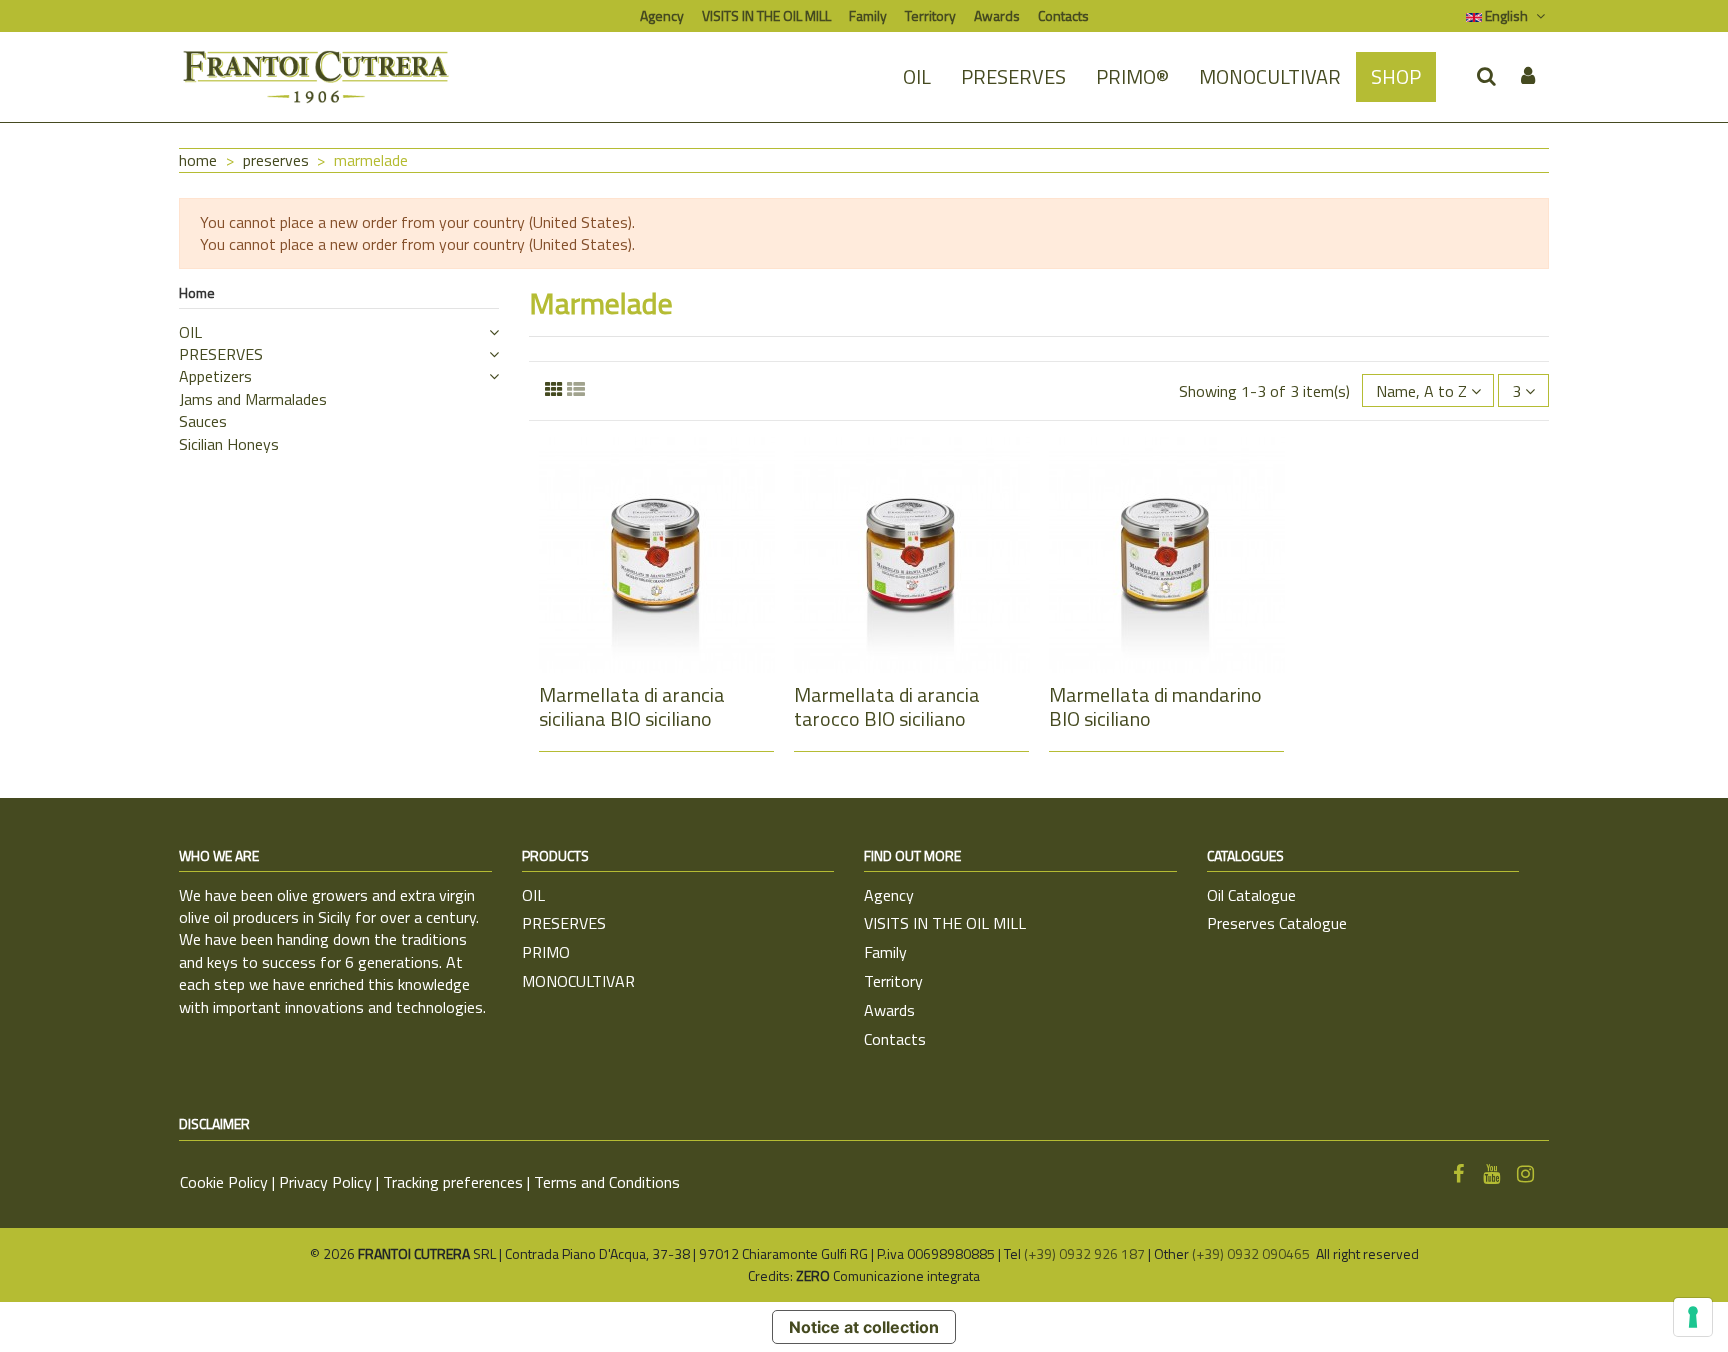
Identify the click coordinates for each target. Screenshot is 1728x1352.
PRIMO (546, 952)
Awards (997, 15)
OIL (190, 332)
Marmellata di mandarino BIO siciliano (1155, 706)
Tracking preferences (453, 1182)
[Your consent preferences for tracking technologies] (1693, 1317)
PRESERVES (221, 354)
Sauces (203, 421)
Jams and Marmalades (253, 399)
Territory (930, 15)
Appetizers (215, 376)
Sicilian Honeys (229, 444)
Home (197, 292)
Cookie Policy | (229, 1182)
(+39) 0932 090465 (1252, 1253)
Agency (662, 15)
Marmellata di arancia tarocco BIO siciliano (887, 706)
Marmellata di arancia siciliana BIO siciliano (632, 706)
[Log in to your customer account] (1528, 77)
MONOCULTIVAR (578, 981)
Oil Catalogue (1251, 895)
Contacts (1063, 15)
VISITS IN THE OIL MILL (766, 15)
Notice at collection (864, 1327)
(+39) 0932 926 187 (1084, 1253)
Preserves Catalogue (1277, 923)
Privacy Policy (325, 1182)
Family (868, 15)
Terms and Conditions (607, 1182)
